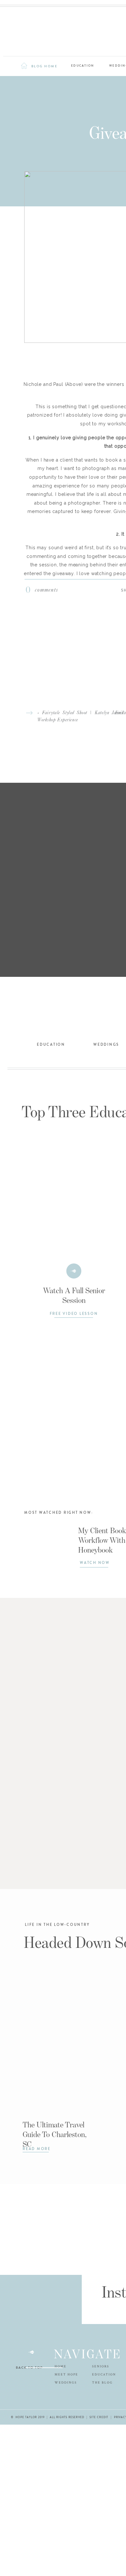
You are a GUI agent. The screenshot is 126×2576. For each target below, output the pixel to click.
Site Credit (99, 2417)
